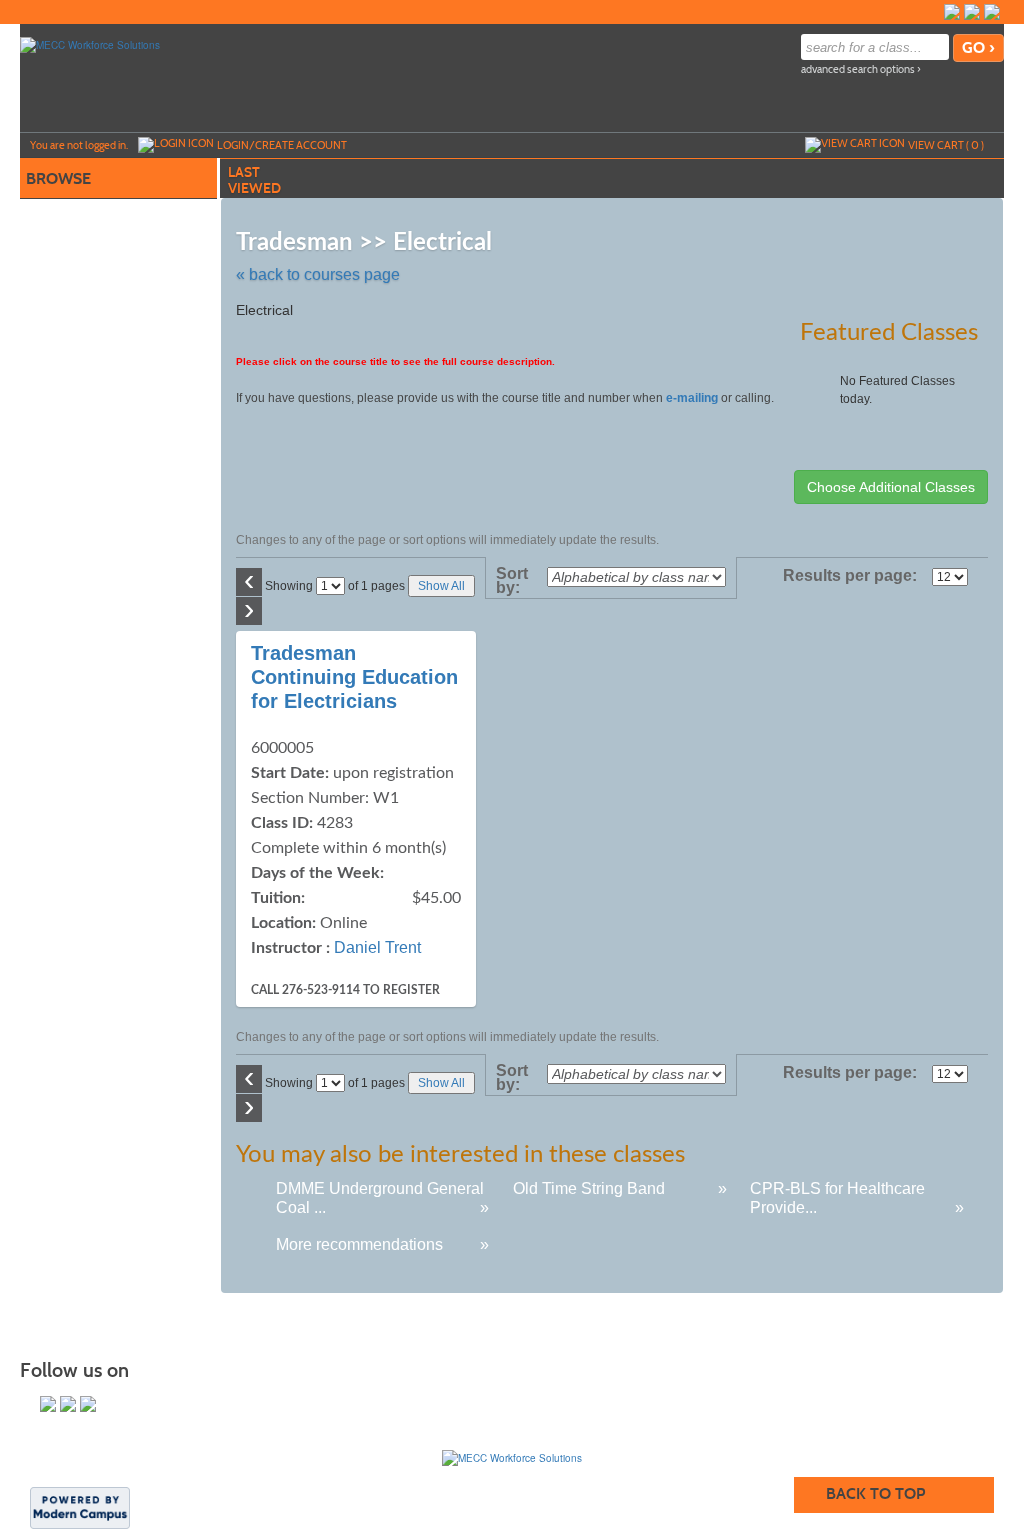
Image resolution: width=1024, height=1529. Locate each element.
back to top (875, 1493)
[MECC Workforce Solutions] (90, 44)
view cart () (946, 145)
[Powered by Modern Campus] (80, 1507)
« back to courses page (318, 274)
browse (58, 178)
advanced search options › (861, 69)
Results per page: (856, 576)
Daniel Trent (377, 947)
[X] (972, 12)
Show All (441, 586)
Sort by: (512, 581)
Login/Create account (282, 145)
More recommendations (359, 1244)
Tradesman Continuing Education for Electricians (354, 677)
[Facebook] (952, 12)
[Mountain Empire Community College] (512, 1458)
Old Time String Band (589, 1188)
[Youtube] (992, 12)
